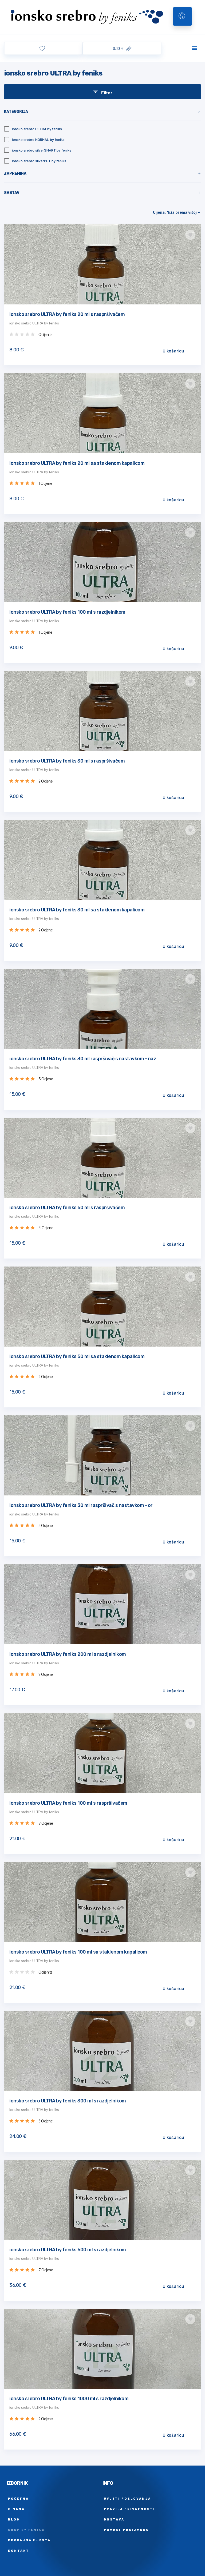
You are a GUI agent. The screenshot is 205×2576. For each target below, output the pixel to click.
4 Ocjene (46, 1228)
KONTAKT (19, 2550)
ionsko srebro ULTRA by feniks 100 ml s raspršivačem (68, 1803)
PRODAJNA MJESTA (29, 2540)
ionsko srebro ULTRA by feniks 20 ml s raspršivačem (67, 314)
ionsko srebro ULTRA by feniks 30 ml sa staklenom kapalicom (77, 910)
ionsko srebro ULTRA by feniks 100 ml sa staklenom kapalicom (78, 1952)
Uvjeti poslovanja (127, 2498)
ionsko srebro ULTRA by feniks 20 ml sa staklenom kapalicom (77, 463)
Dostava (114, 2519)
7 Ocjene (46, 1823)
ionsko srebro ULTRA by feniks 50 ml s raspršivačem (67, 1208)
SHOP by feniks (26, 2530)
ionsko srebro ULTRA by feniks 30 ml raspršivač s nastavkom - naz (83, 1059)
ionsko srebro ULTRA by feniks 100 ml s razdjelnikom (67, 612)
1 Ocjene (45, 483)
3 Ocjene (46, 1526)
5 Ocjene (46, 1079)
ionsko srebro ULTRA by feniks (34, 323)
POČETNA (18, 2498)
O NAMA (16, 2509)
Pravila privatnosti (129, 2509)
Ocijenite (46, 335)
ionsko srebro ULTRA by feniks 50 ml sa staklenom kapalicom (77, 1356)
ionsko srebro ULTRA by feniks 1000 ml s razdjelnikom (69, 2399)
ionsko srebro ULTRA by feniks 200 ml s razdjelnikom (68, 1654)
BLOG (14, 2519)
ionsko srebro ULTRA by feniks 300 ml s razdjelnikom (68, 2101)
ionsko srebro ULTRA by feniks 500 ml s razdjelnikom (68, 2250)
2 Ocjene (46, 781)
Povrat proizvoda (126, 2530)
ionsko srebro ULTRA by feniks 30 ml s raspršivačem (67, 761)
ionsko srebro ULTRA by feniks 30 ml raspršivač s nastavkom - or (81, 1505)
